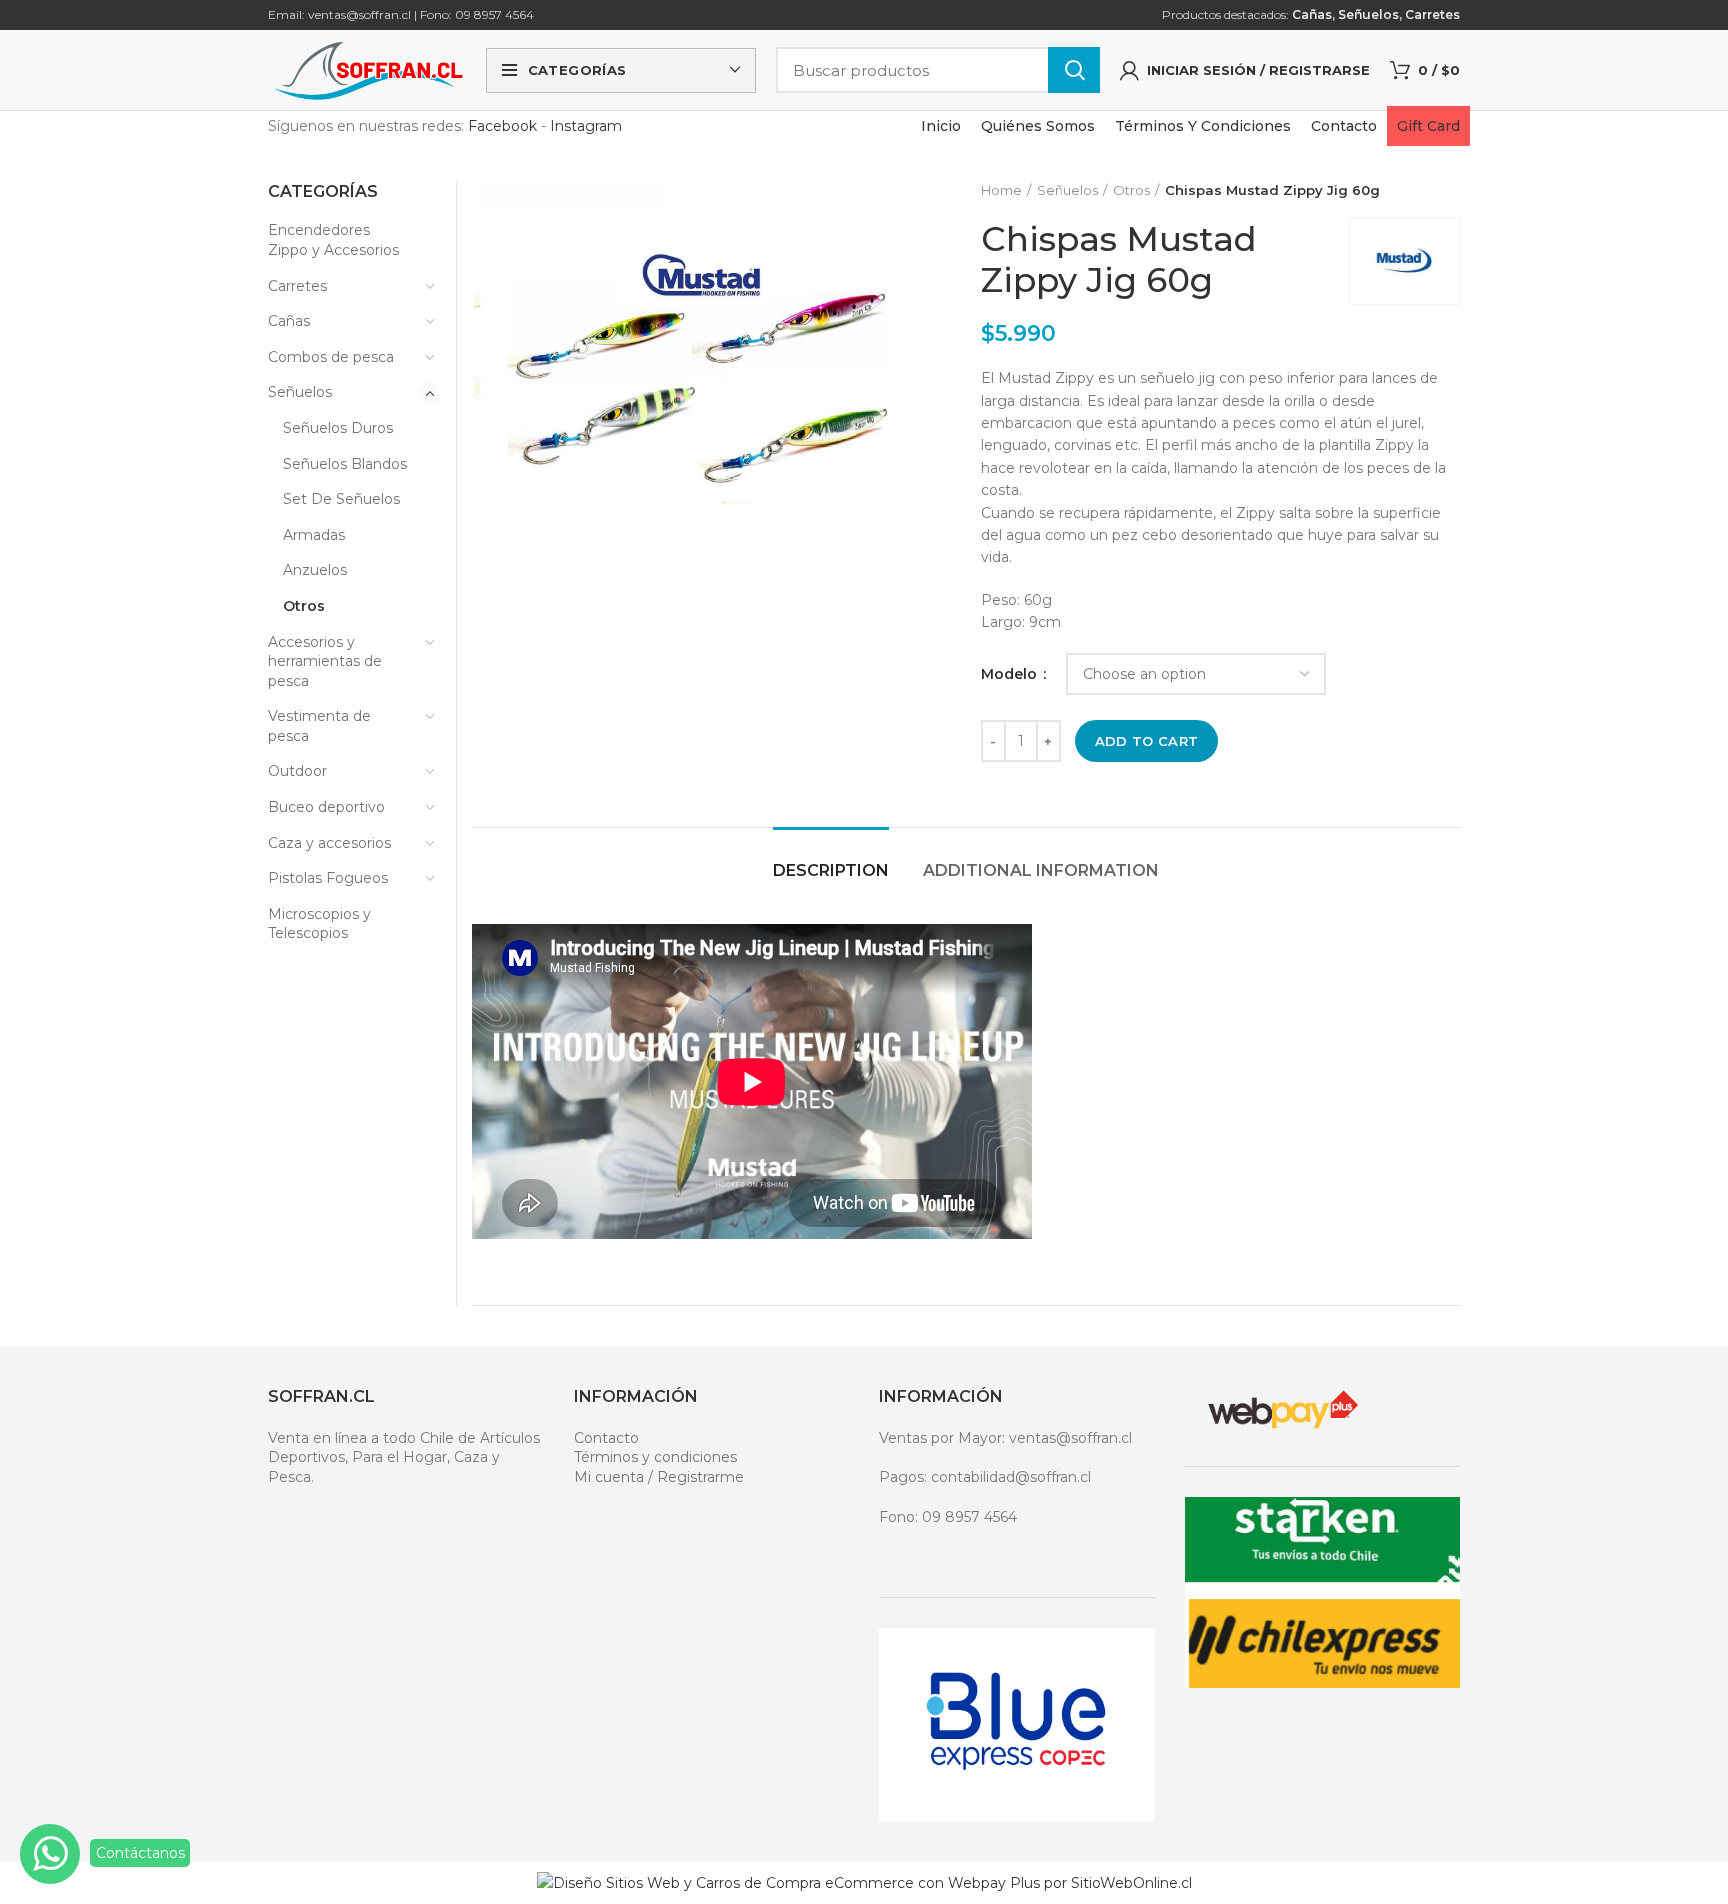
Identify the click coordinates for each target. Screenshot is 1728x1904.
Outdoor (297, 771)
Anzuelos (315, 570)
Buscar (1074, 70)
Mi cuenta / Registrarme (659, 1477)
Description (831, 870)
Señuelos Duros (338, 428)
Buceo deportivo (326, 807)
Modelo (1011, 674)
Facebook (502, 126)
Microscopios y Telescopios (319, 924)
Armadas (314, 535)
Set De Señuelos (341, 499)
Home (1001, 190)
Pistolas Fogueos (328, 878)
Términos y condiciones (655, 1457)
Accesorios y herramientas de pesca (325, 661)
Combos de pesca (331, 357)
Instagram (586, 126)
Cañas (1312, 14)
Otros (1131, 190)
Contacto (606, 1438)
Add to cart (1146, 741)
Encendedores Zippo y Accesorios (333, 240)
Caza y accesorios (329, 843)
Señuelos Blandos (345, 464)
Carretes (1432, 14)
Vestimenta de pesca (319, 726)
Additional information (1041, 870)
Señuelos (1368, 14)
